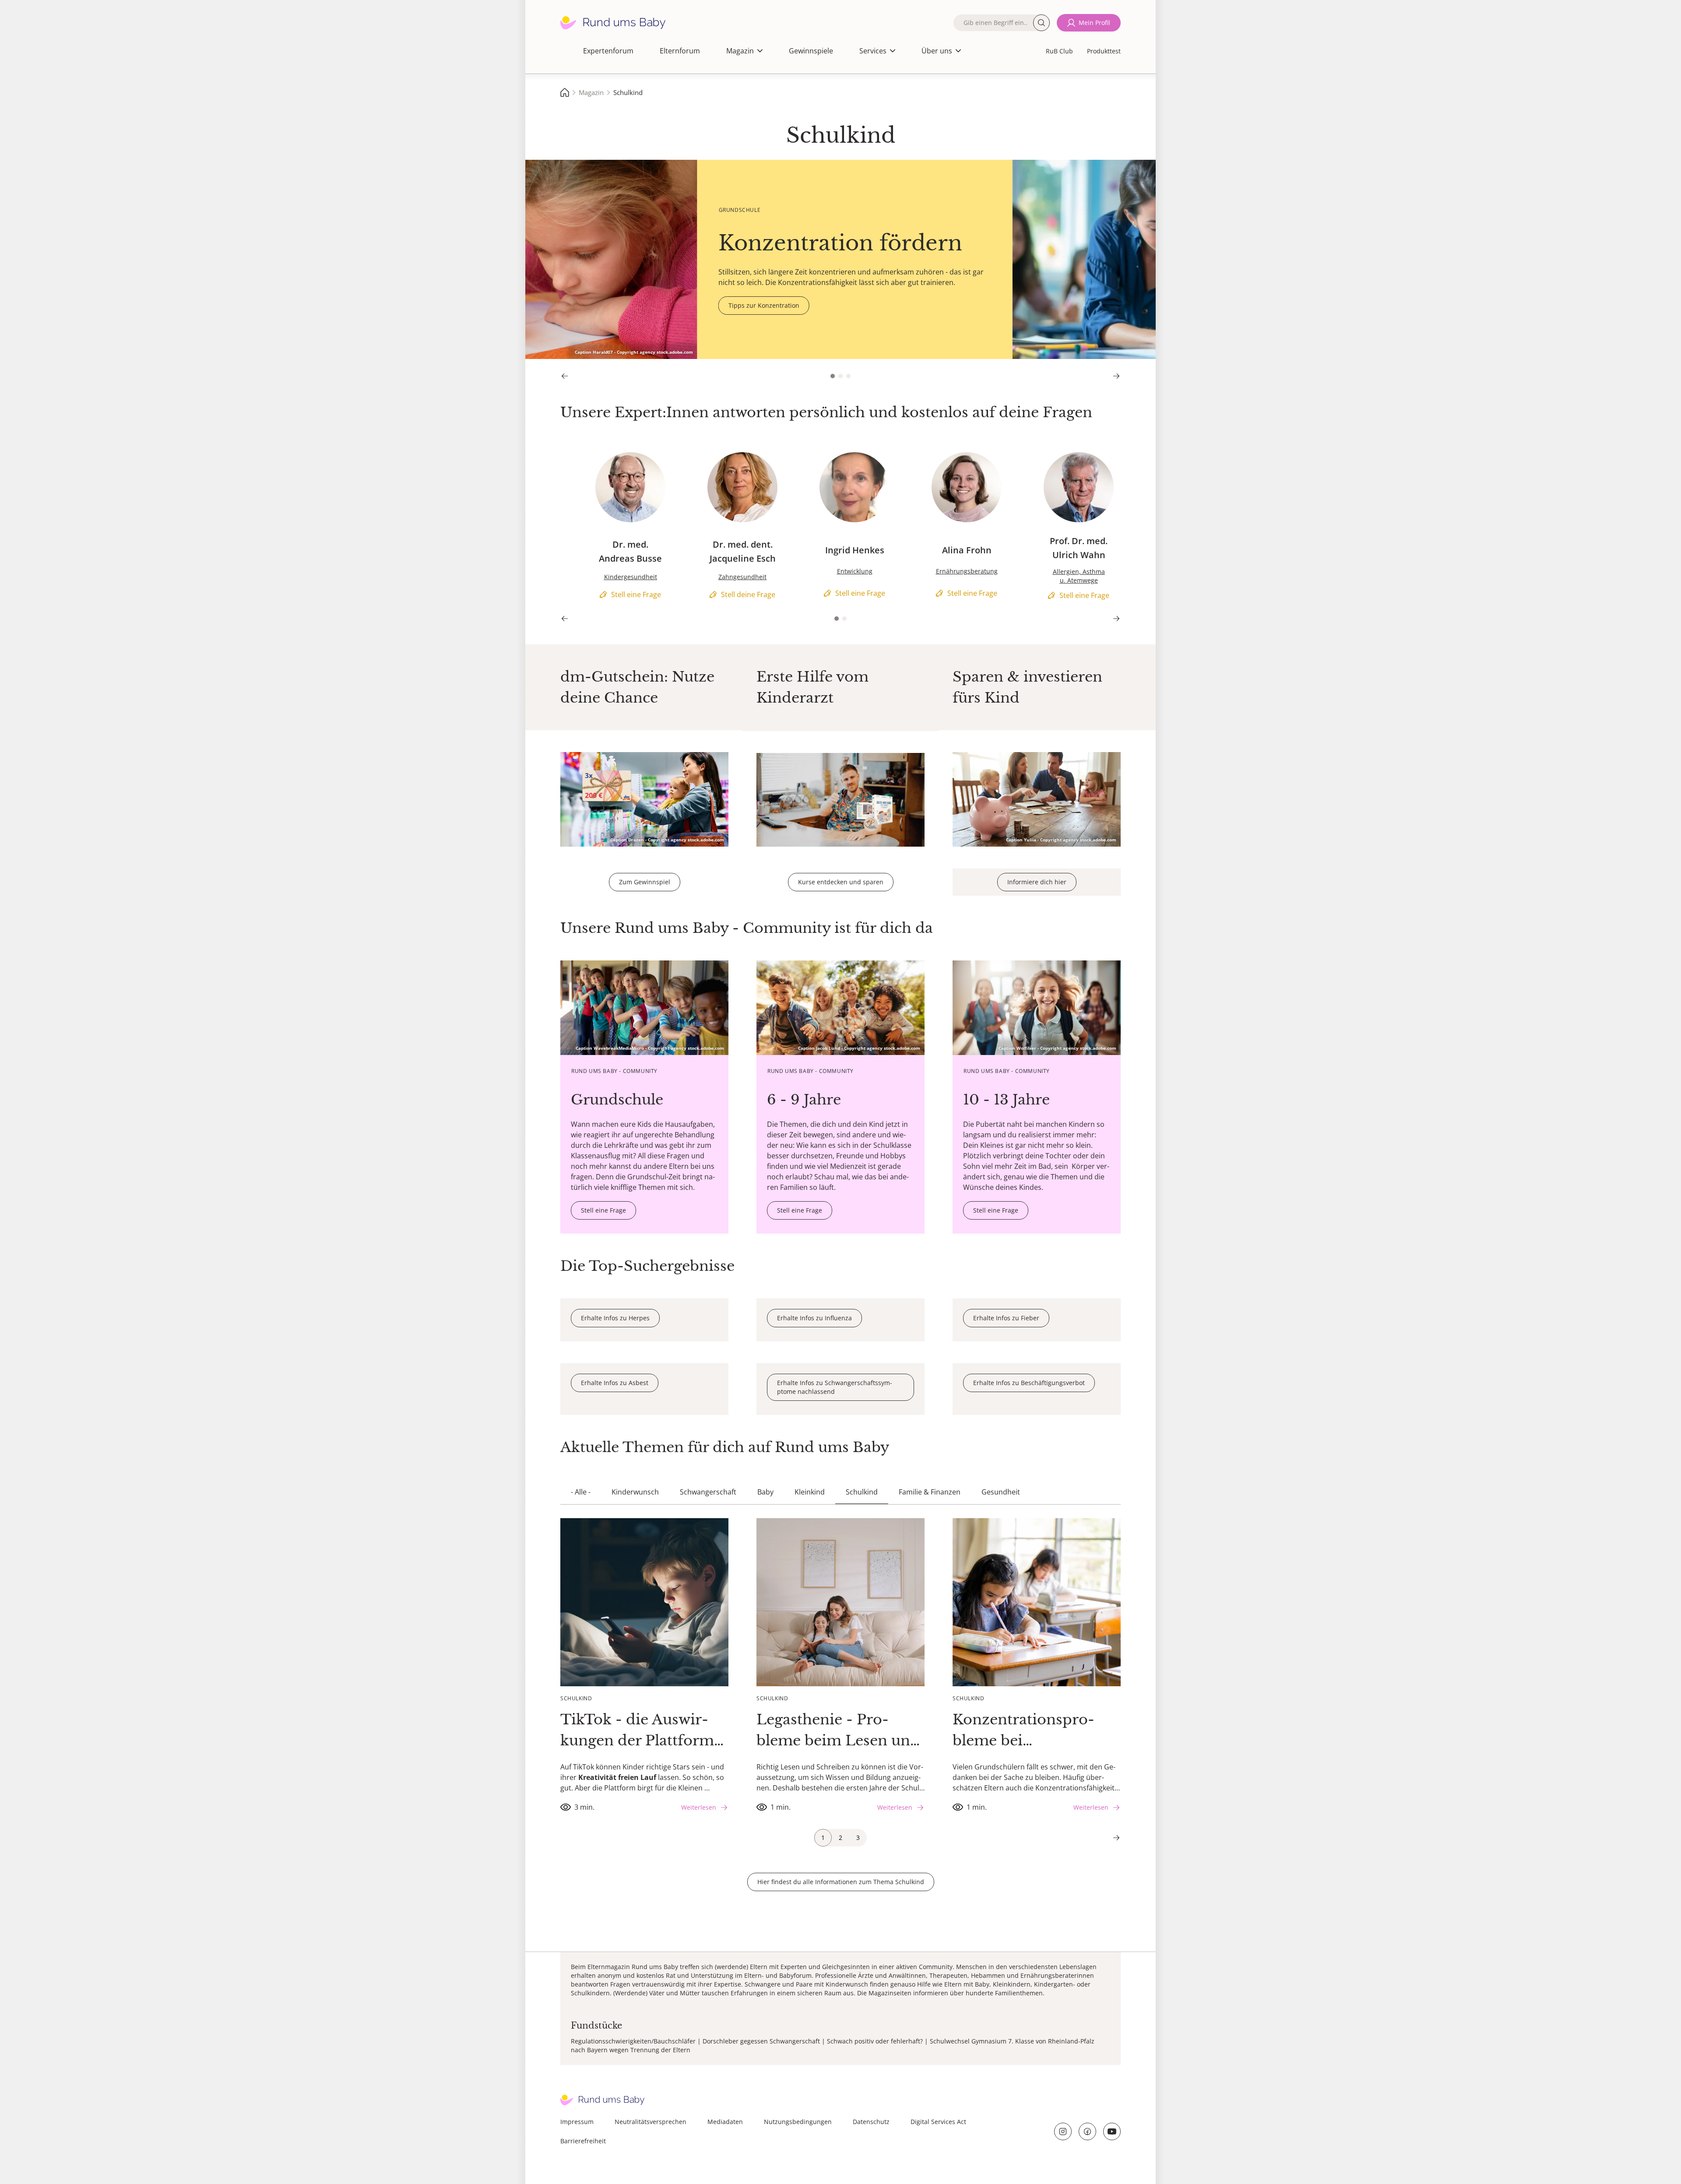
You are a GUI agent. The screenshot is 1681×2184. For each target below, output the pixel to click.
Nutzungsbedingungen (798, 2122)
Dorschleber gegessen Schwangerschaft (761, 2041)
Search (1041, 23)
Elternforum (680, 51)
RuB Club (1059, 51)
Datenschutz (871, 2122)
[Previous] (565, 376)
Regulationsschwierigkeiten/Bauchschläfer (633, 2041)
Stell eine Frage (585, 456)
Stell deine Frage (700, 456)
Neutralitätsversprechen (651, 2122)
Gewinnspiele (811, 51)
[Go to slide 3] (848, 376)
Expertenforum (608, 51)
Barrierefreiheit (583, 2141)
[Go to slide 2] (840, 376)
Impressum (577, 2122)
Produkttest (1104, 51)
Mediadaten (725, 2122)
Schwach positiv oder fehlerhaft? (875, 2041)
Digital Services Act (938, 2122)
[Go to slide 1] (833, 376)
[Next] (1116, 376)
